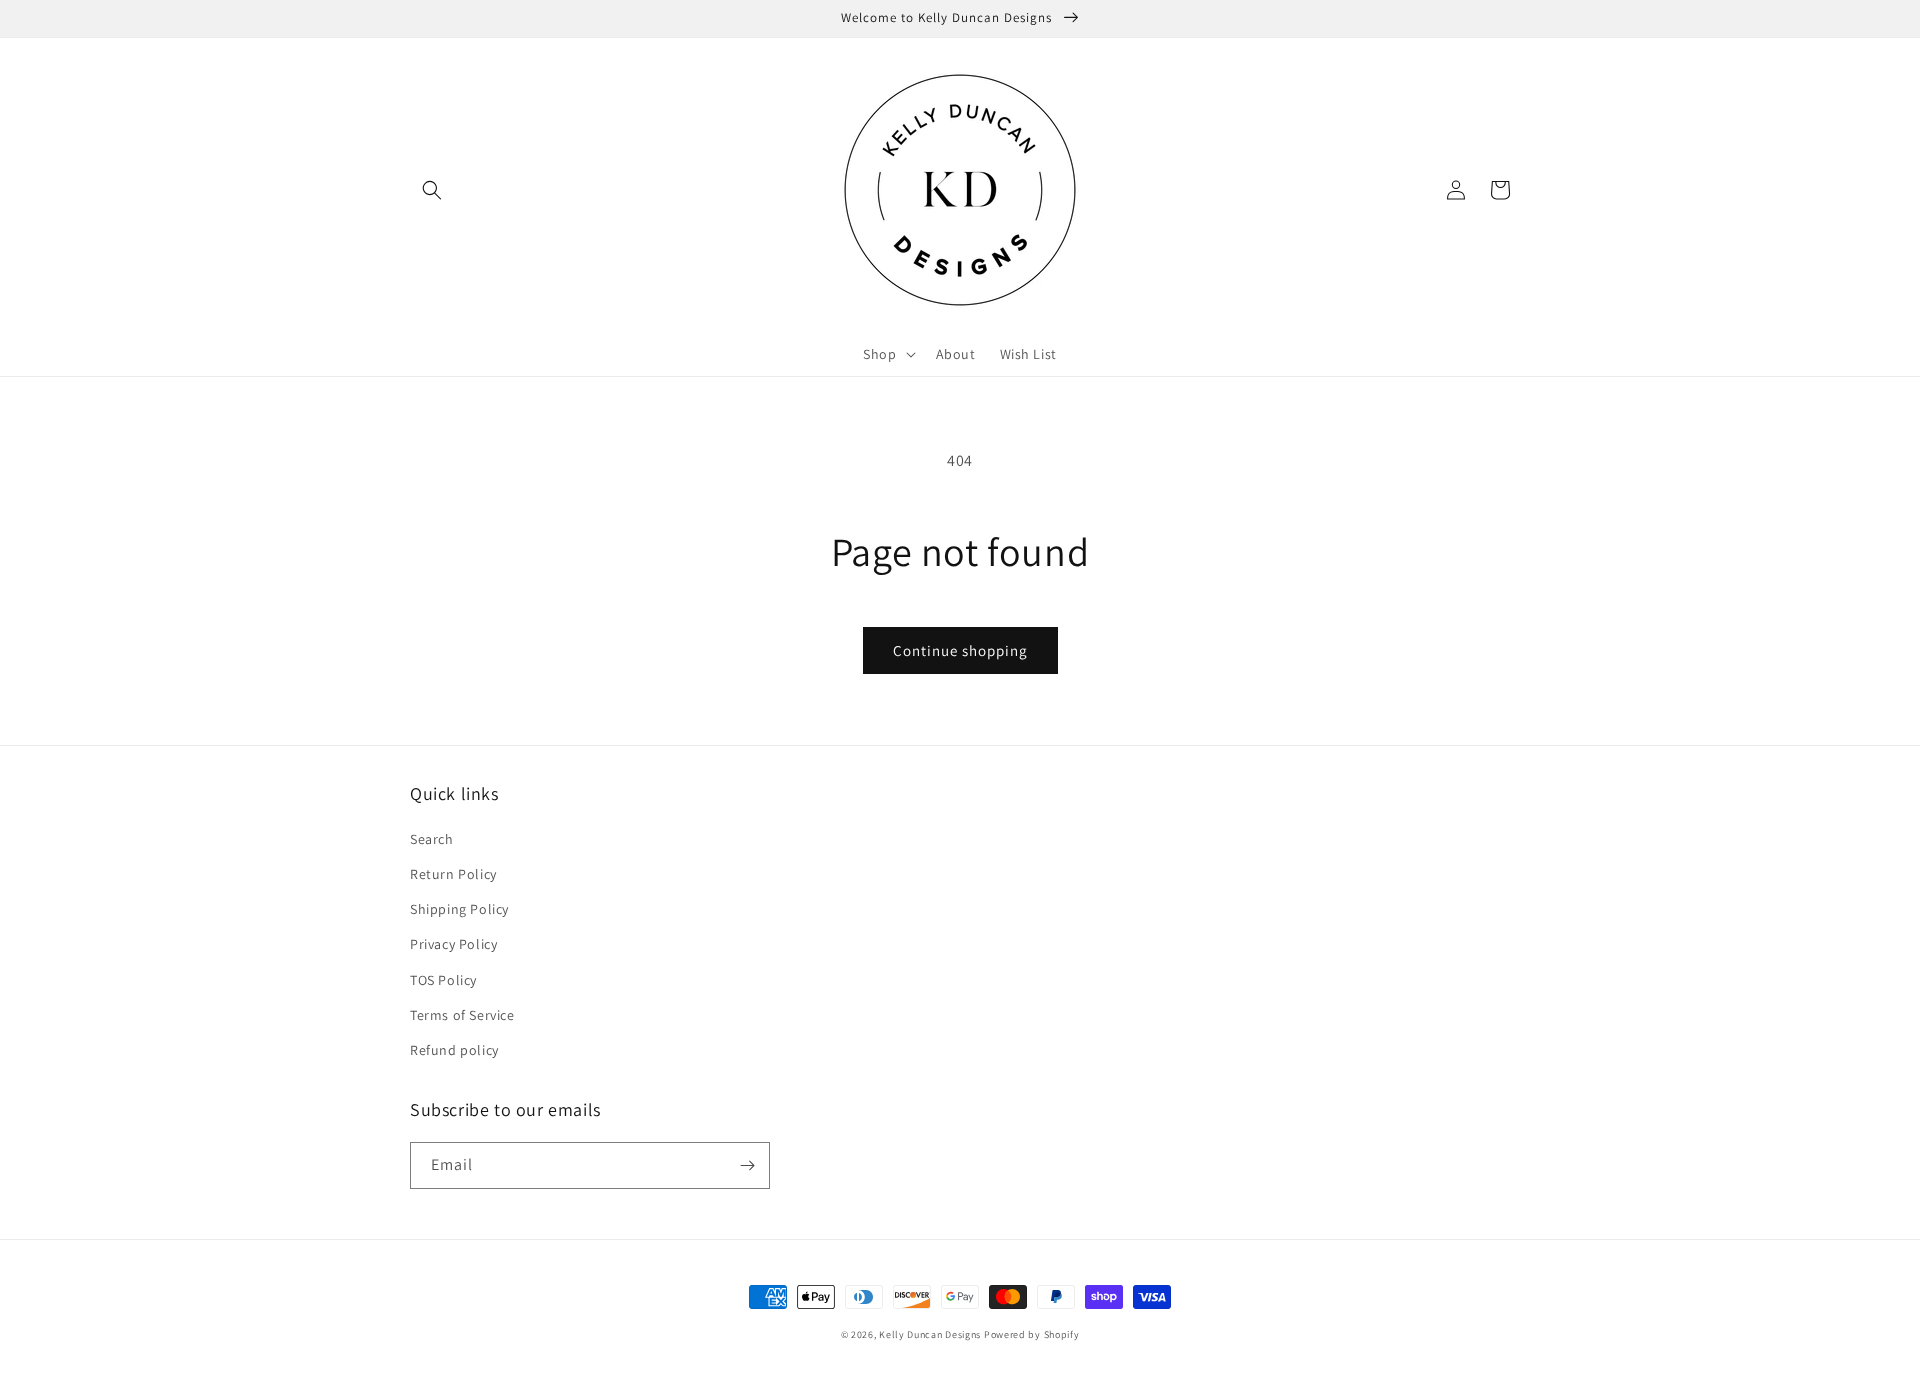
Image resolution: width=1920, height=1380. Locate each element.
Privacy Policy (453, 944)
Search (432, 839)
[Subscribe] (747, 1165)
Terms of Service (462, 1015)
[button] (432, 190)
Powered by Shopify (1032, 1334)
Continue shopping (960, 650)
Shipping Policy (459, 909)
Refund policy (454, 1050)
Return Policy (453, 874)
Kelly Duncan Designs (930, 1334)
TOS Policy (443, 980)
